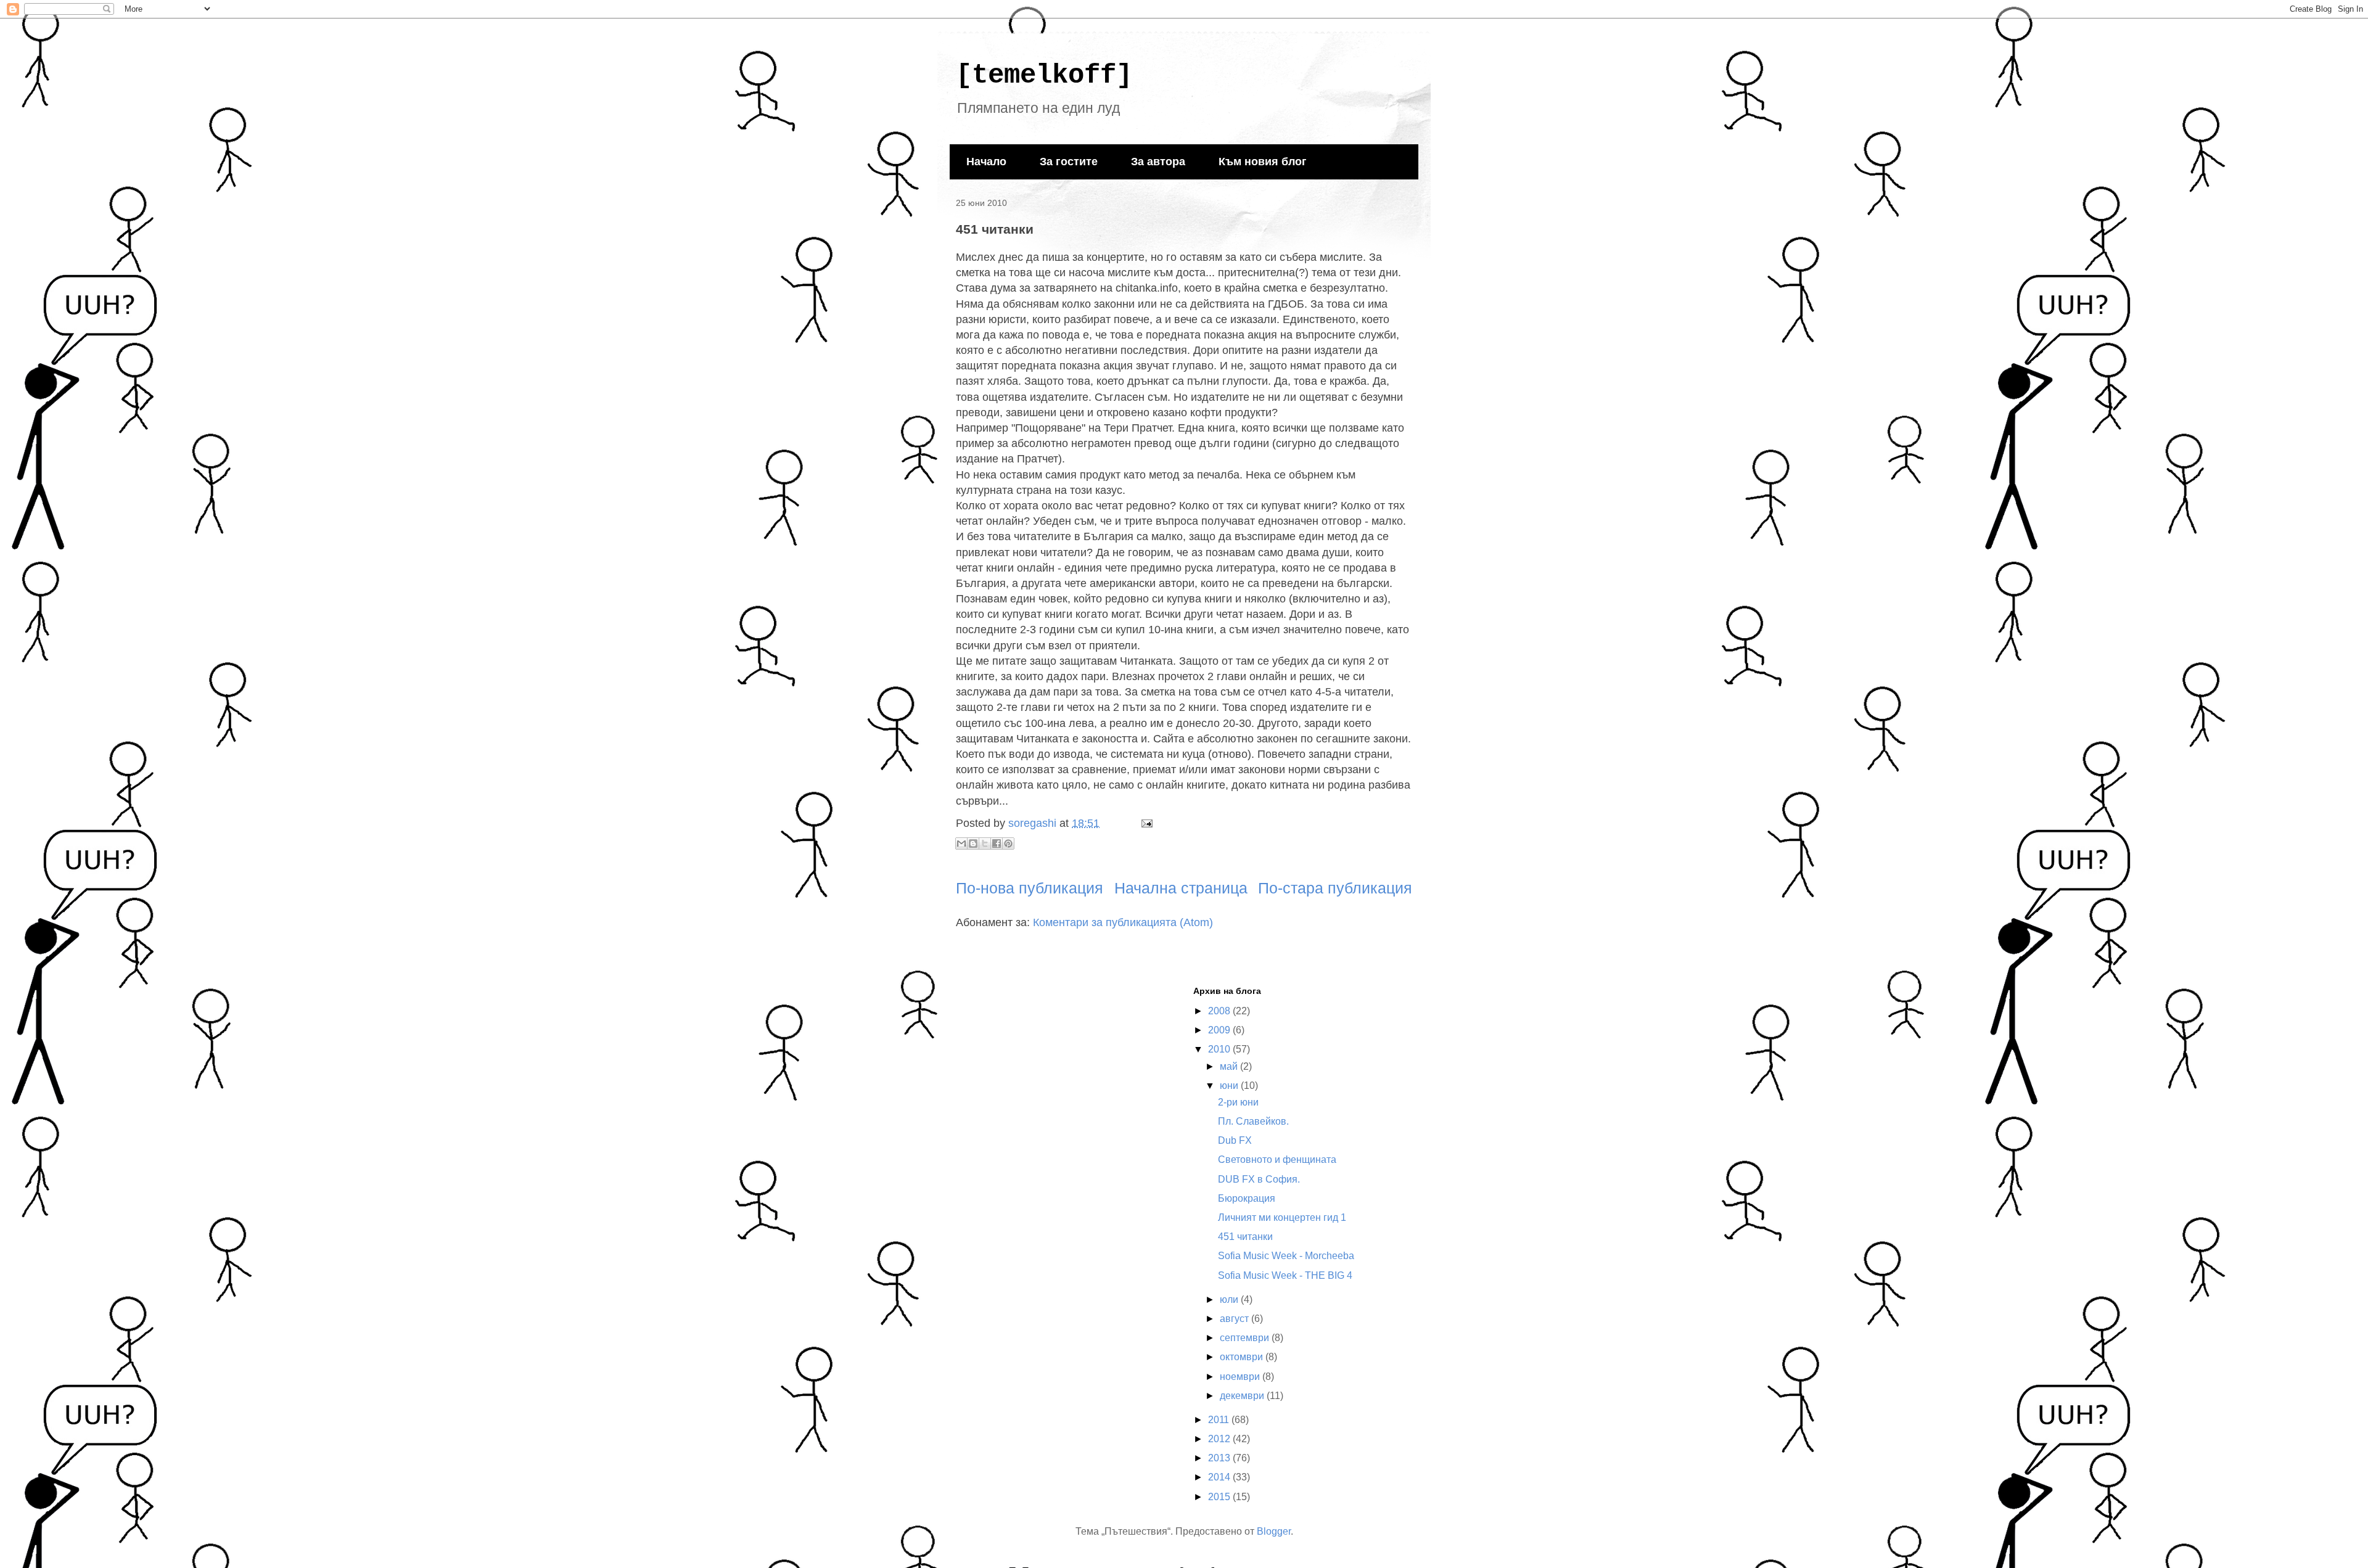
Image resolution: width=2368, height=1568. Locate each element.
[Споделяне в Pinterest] (1008, 844)
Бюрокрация (1247, 1198)
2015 (1220, 1497)
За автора (1158, 162)
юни (1230, 1086)
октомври (1243, 1357)
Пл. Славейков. (1253, 1121)
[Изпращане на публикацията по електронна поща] (1144, 823)
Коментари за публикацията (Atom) (1123, 922)
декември (1243, 1396)
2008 (1220, 1011)
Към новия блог (1263, 162)
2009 (1220, 1030)
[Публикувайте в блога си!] (973, 844)
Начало (986, 162)
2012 (1220, 1439)
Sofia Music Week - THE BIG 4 (1285, 1275)
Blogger (1274, 1531)
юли (1230, 1299)
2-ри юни (1238, 1102)
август (1235, 1319)
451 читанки (1245, 1237)
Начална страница (1181, 888)
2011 (1220, 1420)
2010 (1220, 1049)
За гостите (1069, 162)
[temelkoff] (1044, 75)
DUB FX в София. (1259, 1179)
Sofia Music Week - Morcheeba (1286, 1256)
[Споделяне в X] (985, 844)
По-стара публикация (1335, 888)
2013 (1220, 1458)
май (1230, 1066)
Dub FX (1235, 1140)
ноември (1241, 1377)
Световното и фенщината (1277, 1160)
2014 (1220, 1477)
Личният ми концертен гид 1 (1282, 1217)
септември (1246, 1338)
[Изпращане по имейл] (961, 844)
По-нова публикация (1030, 888)
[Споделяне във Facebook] (997, 844)
